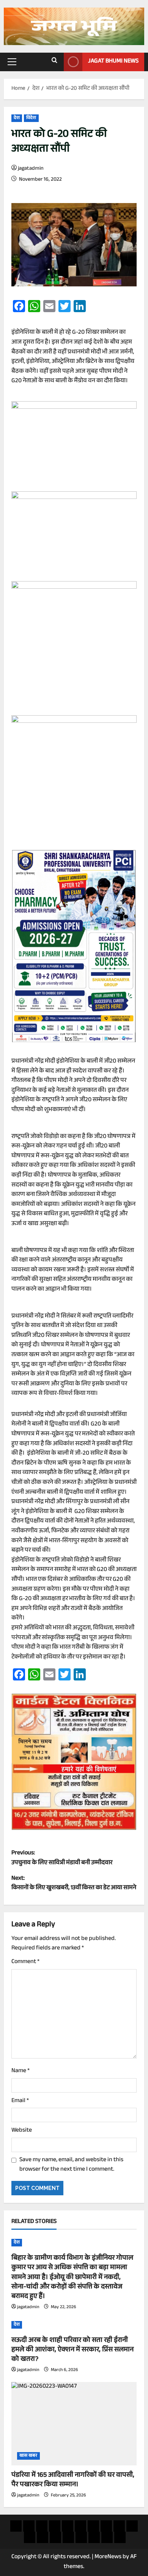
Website (22, 2131)
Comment (25, 1962)
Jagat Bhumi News (113, 62)
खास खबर (28, 2456)
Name (20, 2071)
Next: (74, 1884)
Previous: (62, 1858)
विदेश (31, 118)
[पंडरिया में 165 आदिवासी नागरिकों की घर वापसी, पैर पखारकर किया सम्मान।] (74, 2424)
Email (20, 2101)
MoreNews (108, 2557)
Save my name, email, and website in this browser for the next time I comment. (71, 2165)
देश (17, 118)
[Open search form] (54, 62)
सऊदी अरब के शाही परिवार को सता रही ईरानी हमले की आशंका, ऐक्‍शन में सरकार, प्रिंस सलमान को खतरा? (72, 2350)
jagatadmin (31, 169)
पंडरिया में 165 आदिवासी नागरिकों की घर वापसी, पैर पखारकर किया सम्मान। (73, 2480)
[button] (12, 62)
